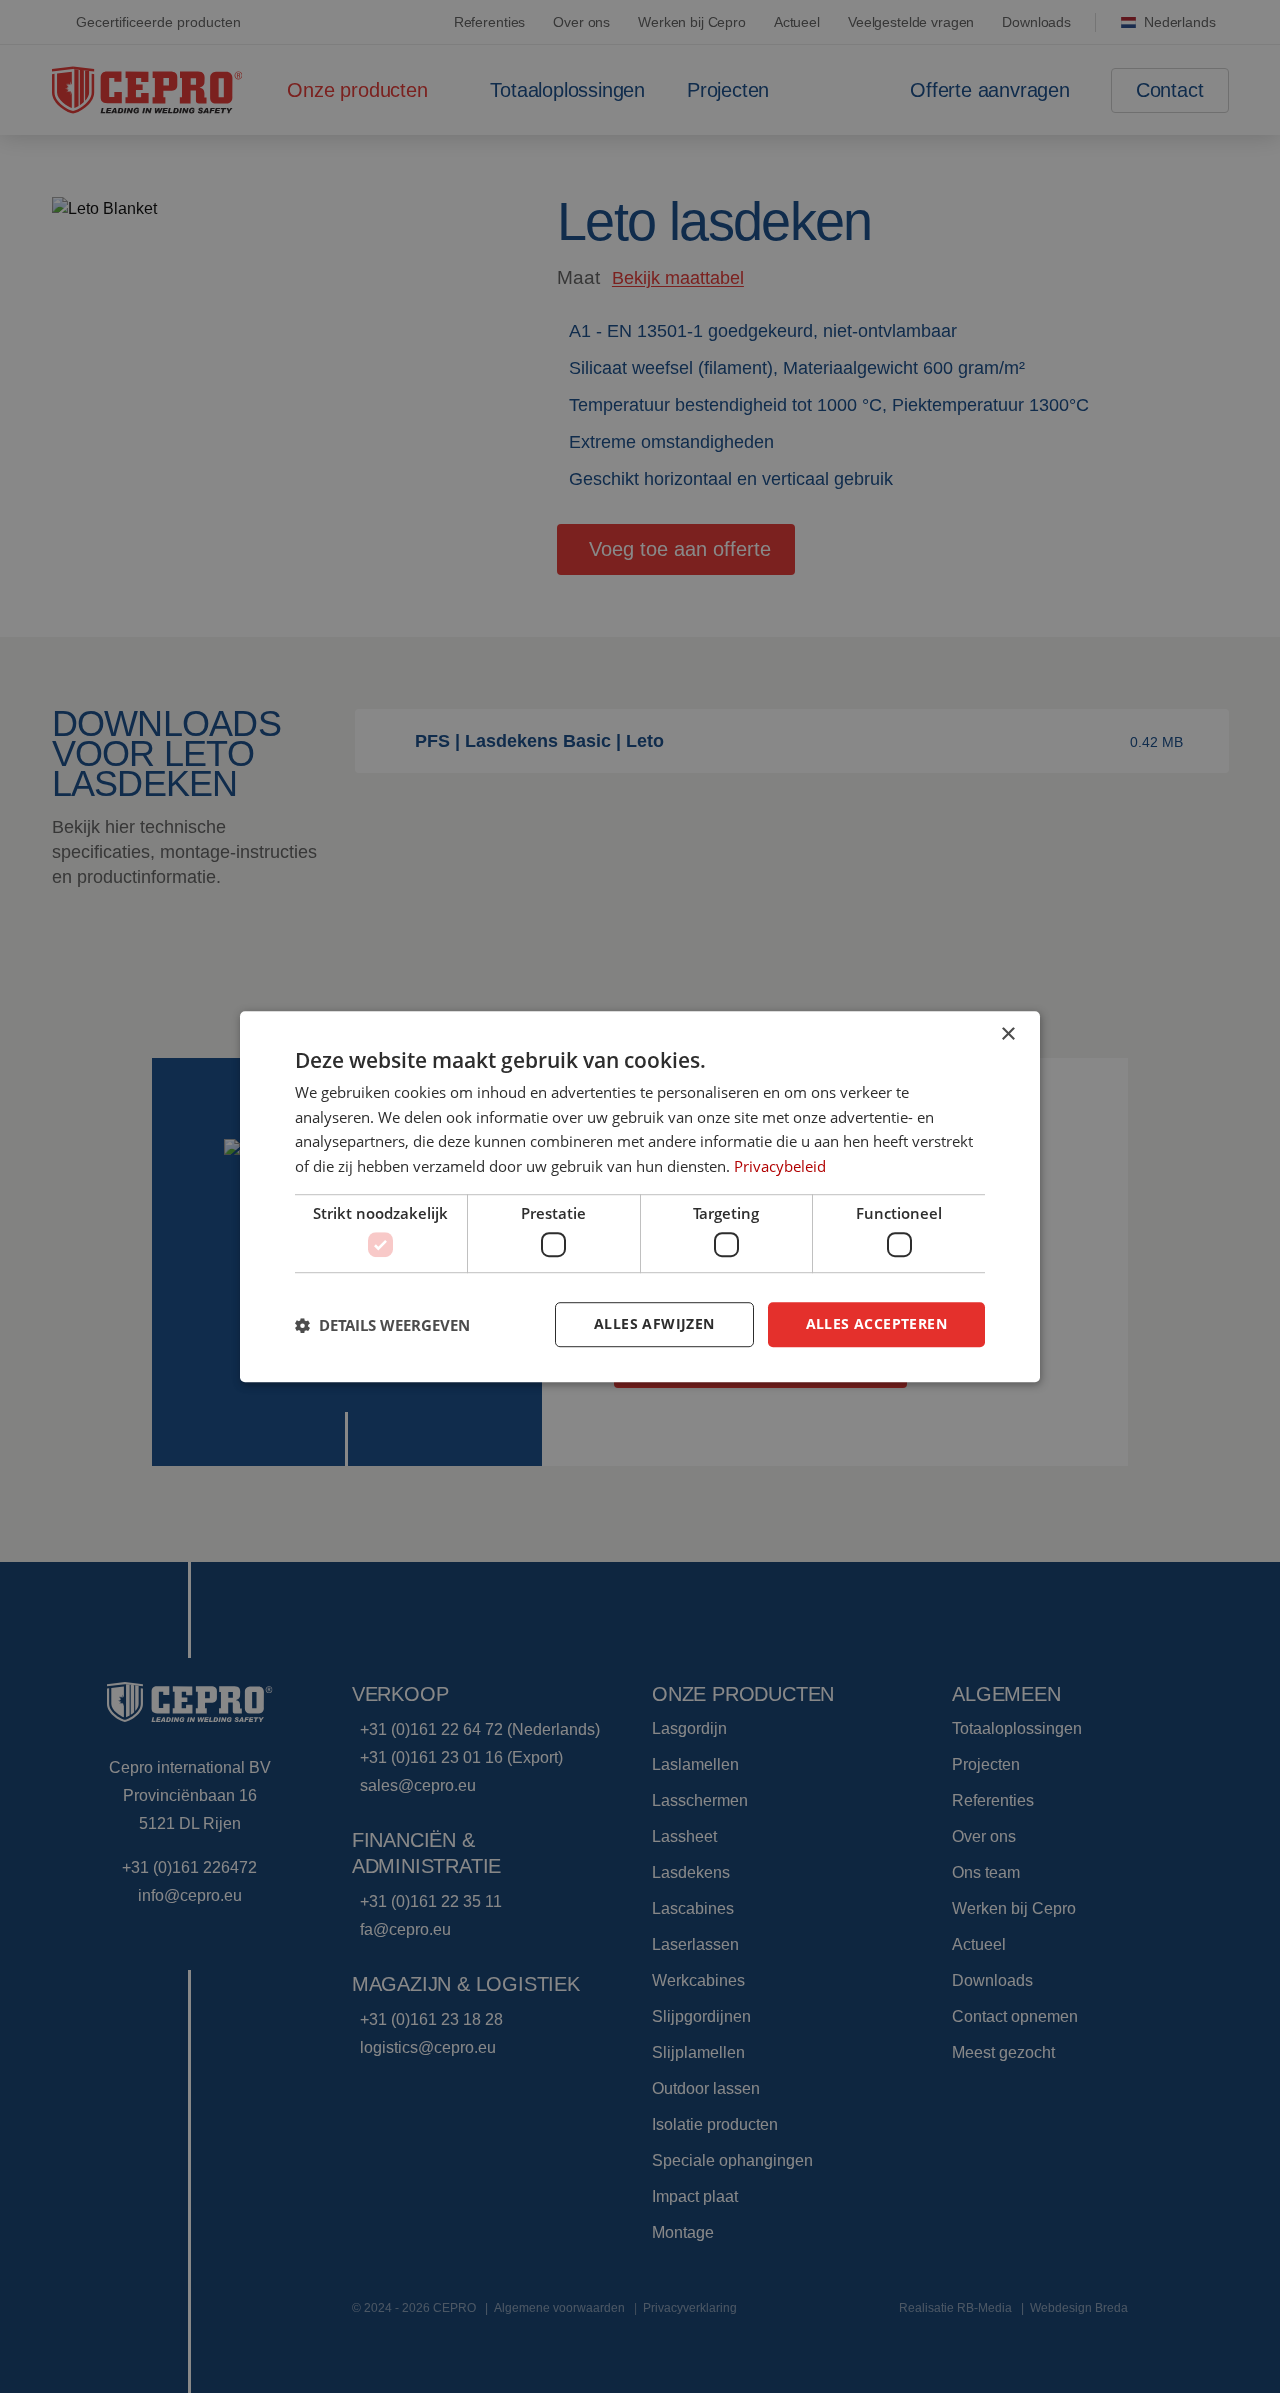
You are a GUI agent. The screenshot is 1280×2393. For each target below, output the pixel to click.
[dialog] (640, 1197)
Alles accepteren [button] (876, 1324)
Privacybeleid (780, 1166)
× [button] (1007, 1034)
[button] (382, 1325)
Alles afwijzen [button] (654, 1324)
